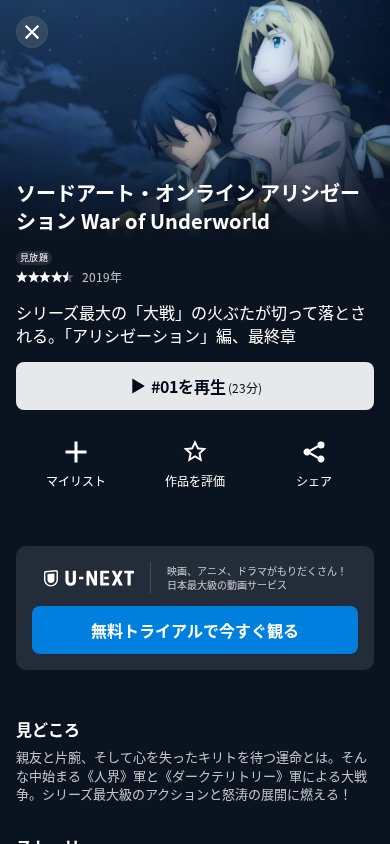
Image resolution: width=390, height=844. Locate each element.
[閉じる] (32, 32)
